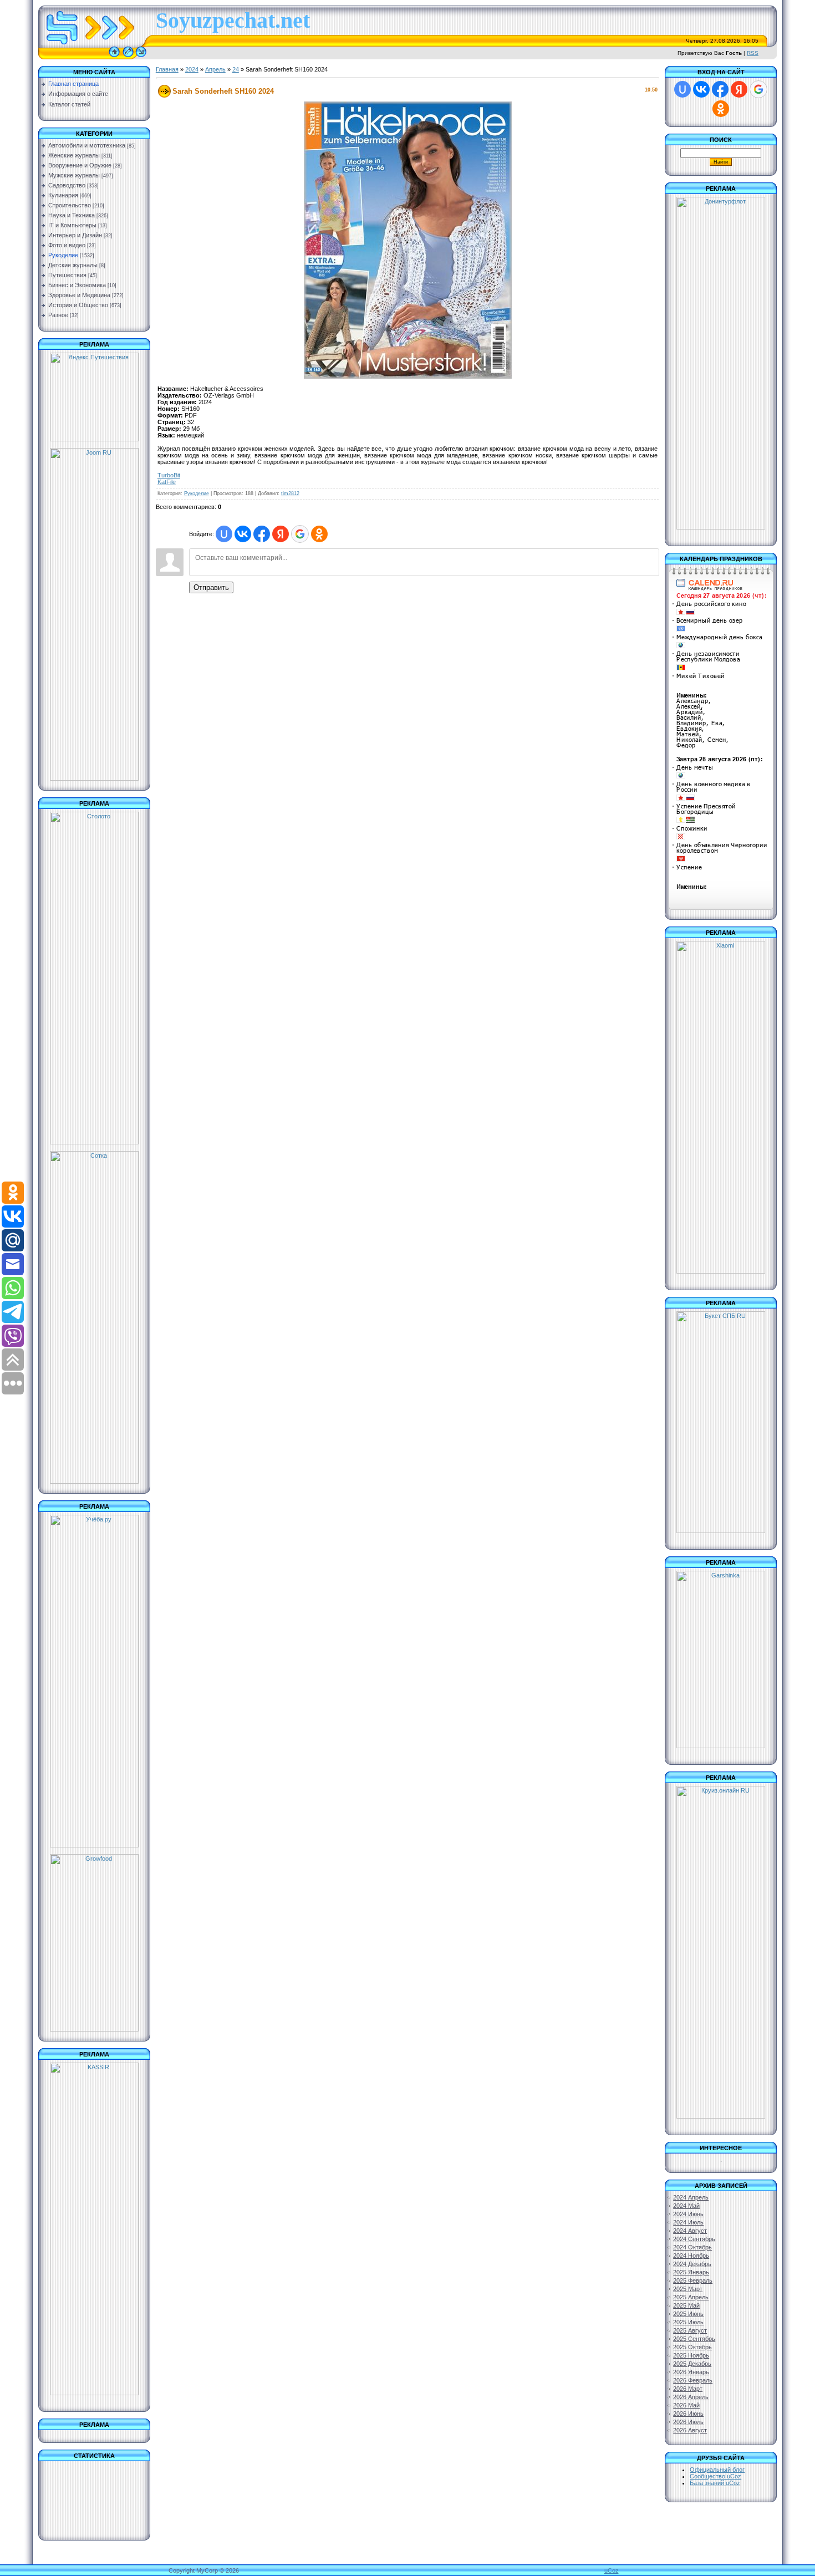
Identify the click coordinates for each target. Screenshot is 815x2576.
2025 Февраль (693, 2280)
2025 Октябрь (692, 2347)
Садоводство (67, 185)
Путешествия (67, 275)
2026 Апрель (691, 2397)
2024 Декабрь (692, 2264)
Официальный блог (717, 2470)
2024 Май (686, 2206)
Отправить (211, 587)
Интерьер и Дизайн (75, 235)
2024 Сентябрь (694, 2239)
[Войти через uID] (224, 534)
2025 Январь (691, 2272)
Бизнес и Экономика (77, 285)
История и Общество (78, 305)
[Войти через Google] (300, 534)
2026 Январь (691, 2372)
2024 (192, 69)
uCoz (612, 2570)
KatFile (167, 482)
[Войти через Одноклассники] (319, 534)
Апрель (215, 69)
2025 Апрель (691, 2297)
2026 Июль (688, 2422)
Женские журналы (74, 155)
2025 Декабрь (692, 2364)
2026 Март (688, 2389)
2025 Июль (688, 2322)
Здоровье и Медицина (79, 295)
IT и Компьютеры (72, 225)
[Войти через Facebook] (262, 534)
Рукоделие (63, 255)
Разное (58, 315)
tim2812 (290, 493)
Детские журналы (73, 265)
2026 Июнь (688, 2414)
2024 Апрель (691, 2197)
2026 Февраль (693, 2380)
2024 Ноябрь (691, 2256)
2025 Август (690, 2330)
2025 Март (688, 2289)
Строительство (70, 205)
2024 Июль (688, 2222)
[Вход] (141, 57)
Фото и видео (67, 245)
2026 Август (690, 2430)
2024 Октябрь (692, 2247)
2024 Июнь (688, 2214)
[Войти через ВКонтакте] (243, 534)
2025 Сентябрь (694, 2339)
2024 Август (690, 2231)
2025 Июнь (688, 2314)
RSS (753, 53)
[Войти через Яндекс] (281, 534)
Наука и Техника (72, 215)
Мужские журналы (74, 175)
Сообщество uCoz (715, 2476)
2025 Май (686, 2305)
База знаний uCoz (715, 2483)
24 (236, 69)
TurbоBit (169, 475)
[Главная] (114, 57)
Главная (167, 69)
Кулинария (63, 195)
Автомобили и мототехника (87, 145)
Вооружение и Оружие (80, 165)
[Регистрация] (128, 57)
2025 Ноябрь (691, 2355)
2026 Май (686, 2405)
